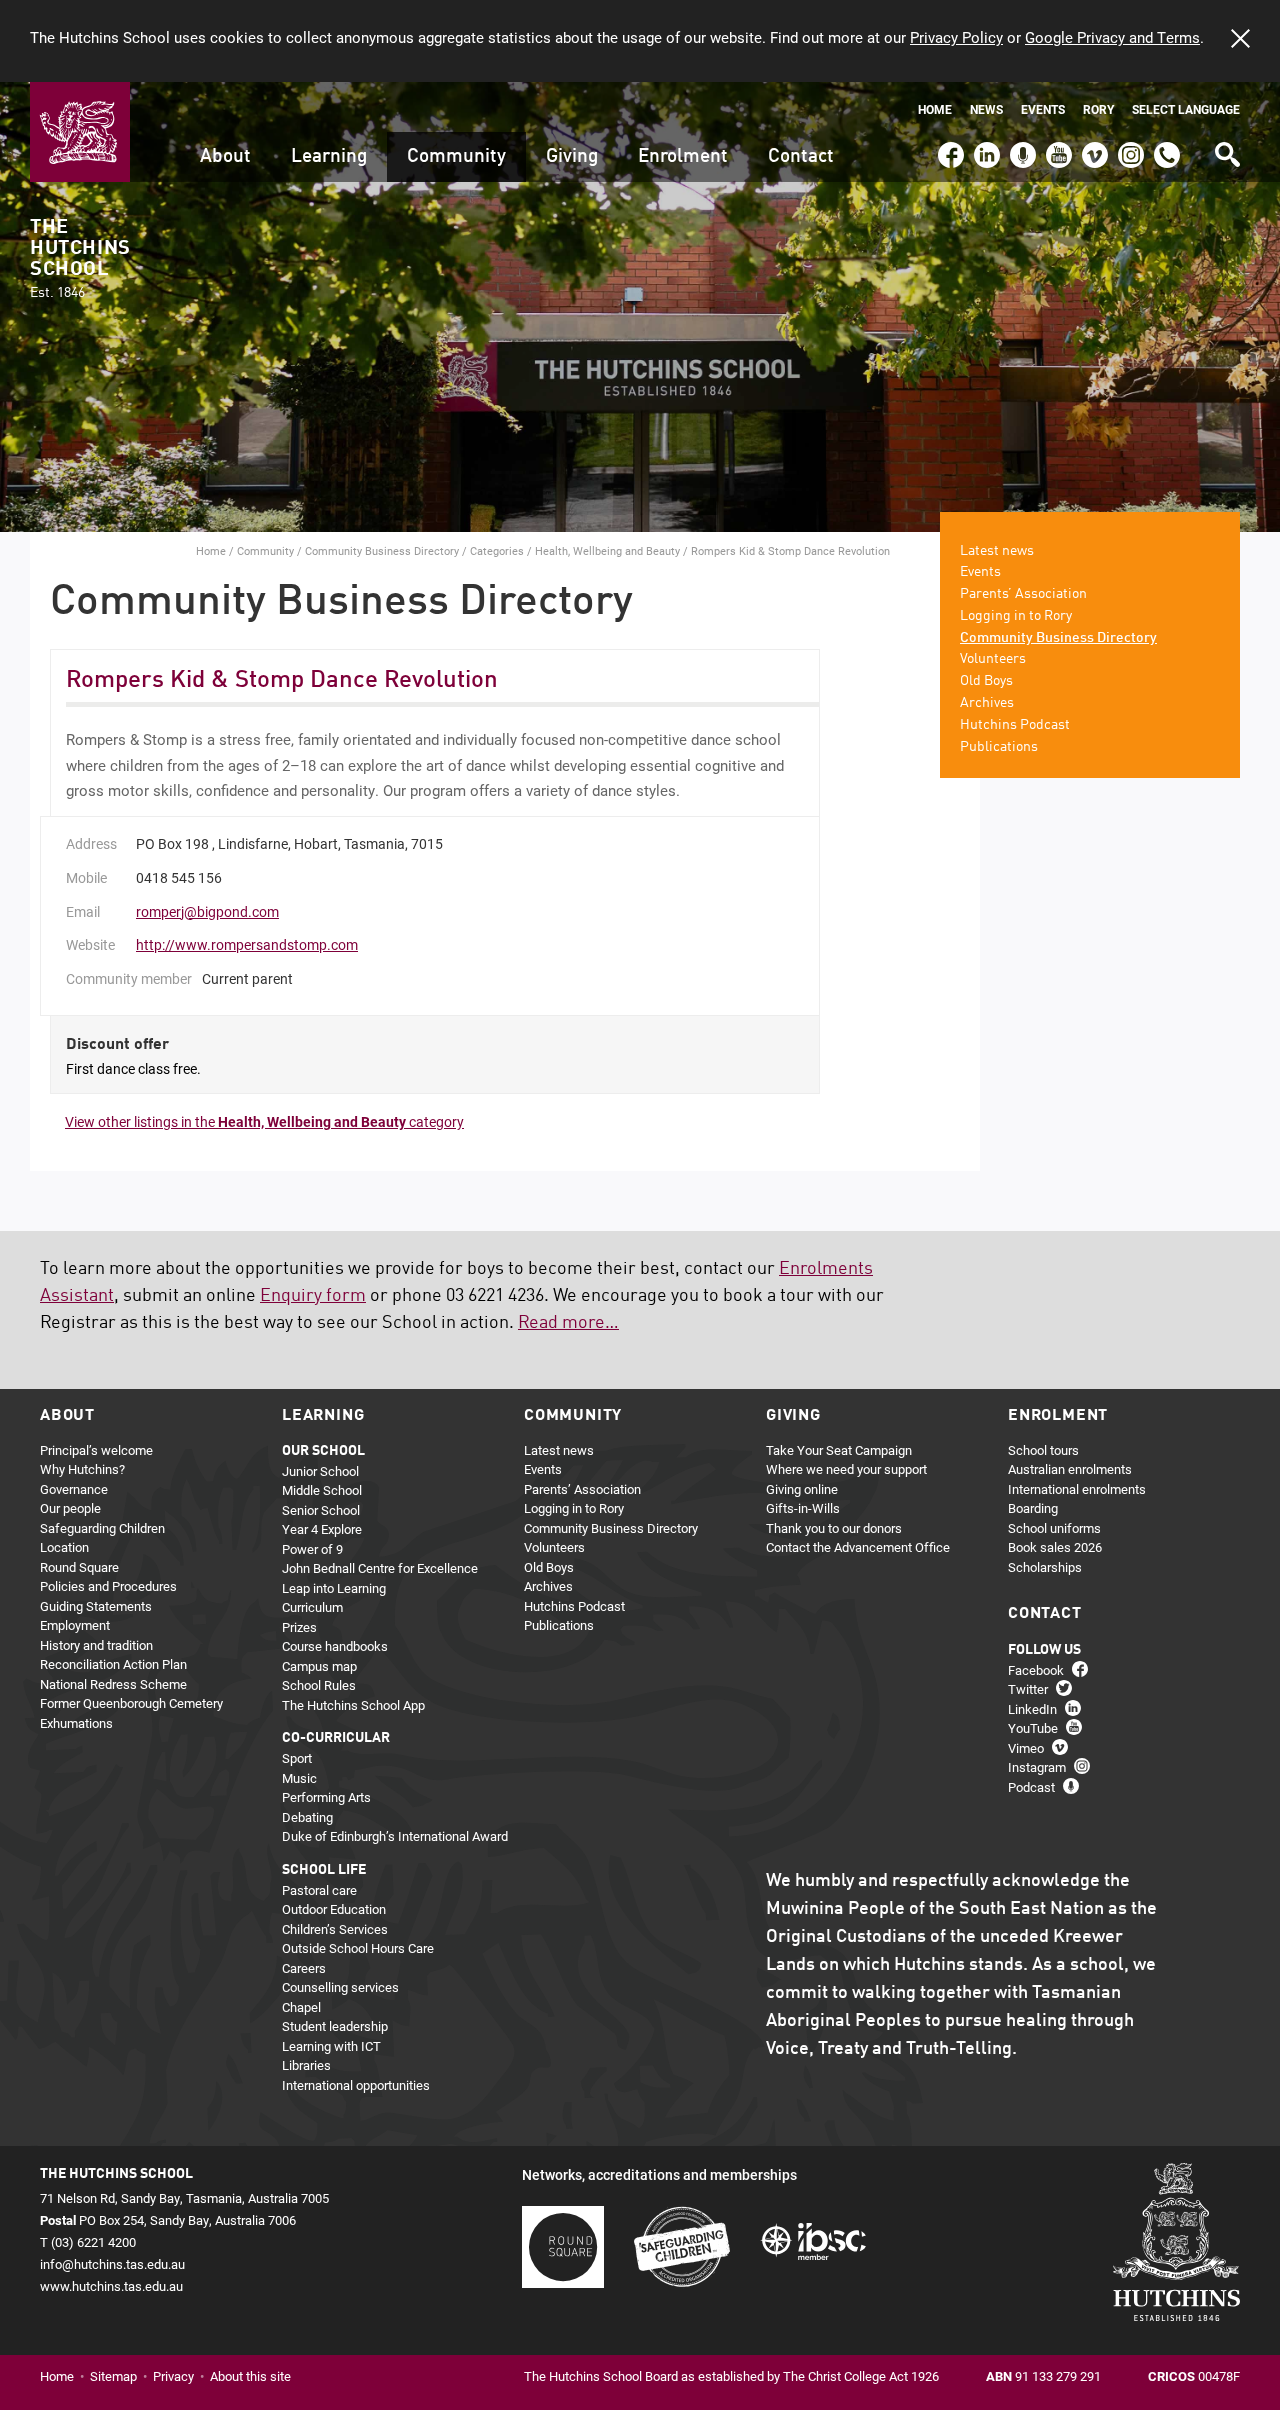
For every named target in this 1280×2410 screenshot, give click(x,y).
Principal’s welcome (96, 1450)
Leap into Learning (334, 1588)
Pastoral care (319, 1890)
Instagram (1131, 146)
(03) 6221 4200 (1167, 146)
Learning (329, 156)
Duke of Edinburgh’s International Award (395, 1836)
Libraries (306, 2065)
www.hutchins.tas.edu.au (111, 2286)
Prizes (299, 1627)
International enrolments (1077, 1489)
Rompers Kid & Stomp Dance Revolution (282, 681)
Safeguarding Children (102, 1528)
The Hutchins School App (353, 1705)
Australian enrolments (1070, 1469)
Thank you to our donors (834, 1528)
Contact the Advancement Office (858, 1547)
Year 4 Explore (322, 1529)
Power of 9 (312, 1549)
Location (64, 1547)
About (225, 156)
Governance (74, 1489)
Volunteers (993, 659)
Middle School (322, 1490)
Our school (323, 1451)
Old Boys (986, 681)
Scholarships (1045, 1567)
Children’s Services (335, 1929)
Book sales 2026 (1055, 1547)
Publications (999, 747)
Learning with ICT (331, 2046)
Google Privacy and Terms (1112, 37)
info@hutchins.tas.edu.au (112, 2264)
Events (1043, 109)
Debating (307, 1817)
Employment (75, 1625)
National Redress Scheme (113, 1684)
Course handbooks (335, 1646)
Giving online (802, 1489)
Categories (497, 550)
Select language (1186, 109)
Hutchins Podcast (1015, 725)
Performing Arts (326, 1797)
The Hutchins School (80, 259)
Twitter (1028, 1689)
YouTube (1056, 146)
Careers (304, 1968)
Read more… (568, 1323)
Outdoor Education (334, 1909)
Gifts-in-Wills (803, 1508)
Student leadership (335, 2026)
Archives (987, 703)
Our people (70, 1508)
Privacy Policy (956, 37)
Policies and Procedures (108, 1586)
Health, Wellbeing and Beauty (607, 550)
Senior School (321, 1510)
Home (935, 109)
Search (1226, 147)
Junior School (320, 1471)
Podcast (1020, 146)
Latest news (997, 551)
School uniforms (1054, 1528)
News (986, 109)
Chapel (301, 2007)
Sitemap (113, 2376)
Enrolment (683, 156)
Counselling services (340, 1987)
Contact (801, 156)
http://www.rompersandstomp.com (247, 944)
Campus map (319, 1666)
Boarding (1033, 1508)
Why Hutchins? (82, 1469)
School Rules (319, 1685)
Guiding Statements (96, 1606)
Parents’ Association (1023, 594)
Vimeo (1090, 146)
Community (456, 156)
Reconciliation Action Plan (113, 1664)
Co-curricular (336, 1738)
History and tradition (96, 1645)
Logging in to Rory (1016, 616)
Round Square (79, 1567)
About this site (250, 2376)
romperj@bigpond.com (207, 911)
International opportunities (356, 2085)
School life (324, 1870)
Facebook (950, 146)
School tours (1043, 1450)
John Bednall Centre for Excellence (380, 1568)
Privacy (173, 2376)
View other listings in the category (264, 1121)
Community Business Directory (382, 550)
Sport (297, 1758)
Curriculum (312, 1607)
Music (299, 1778)
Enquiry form (313, 1296)
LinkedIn (984, 146)
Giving (572, 156)
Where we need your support (846, 1469)
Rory (1098, 109)
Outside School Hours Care (358, 1948)
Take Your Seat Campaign (839, 1450)
